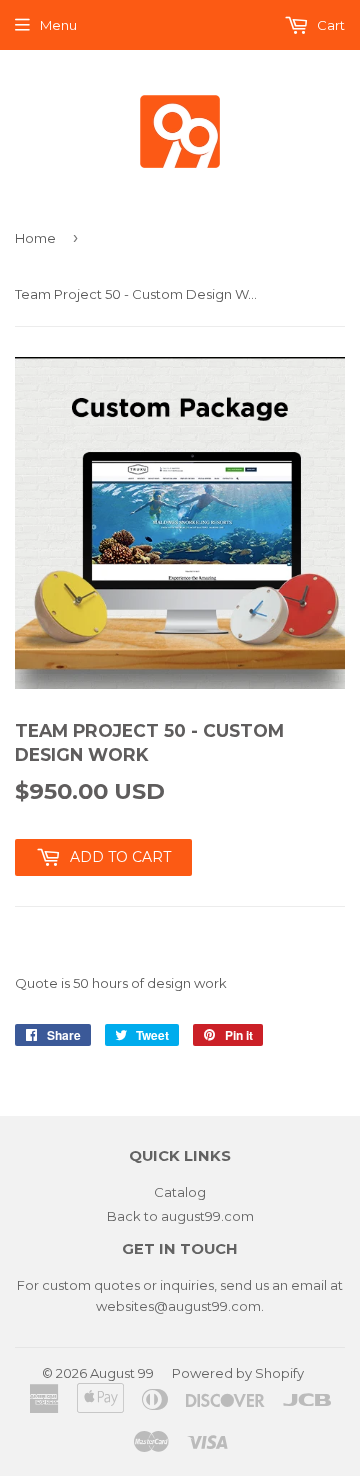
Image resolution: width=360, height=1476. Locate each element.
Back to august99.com (180, 1216)
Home (35, 238)
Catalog (180, 1192)
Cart (329, 25)
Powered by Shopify (238, 1373)
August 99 (122, 1373)
